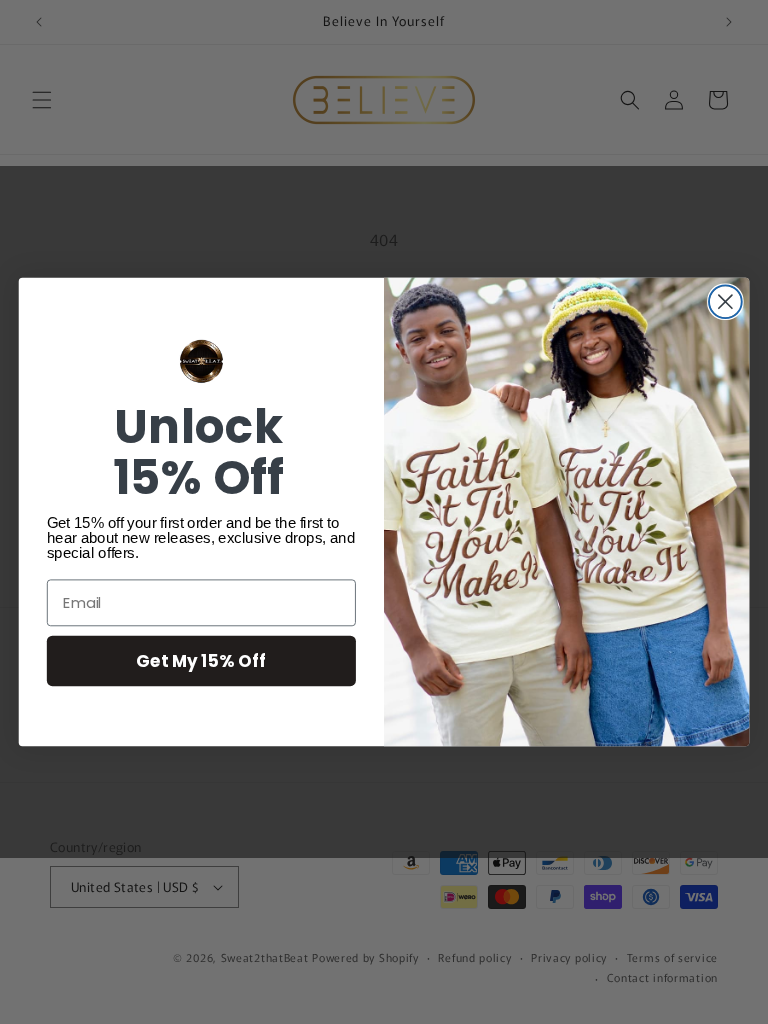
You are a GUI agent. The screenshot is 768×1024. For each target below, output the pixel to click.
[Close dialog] (725, 301)
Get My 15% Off (201, 660)
